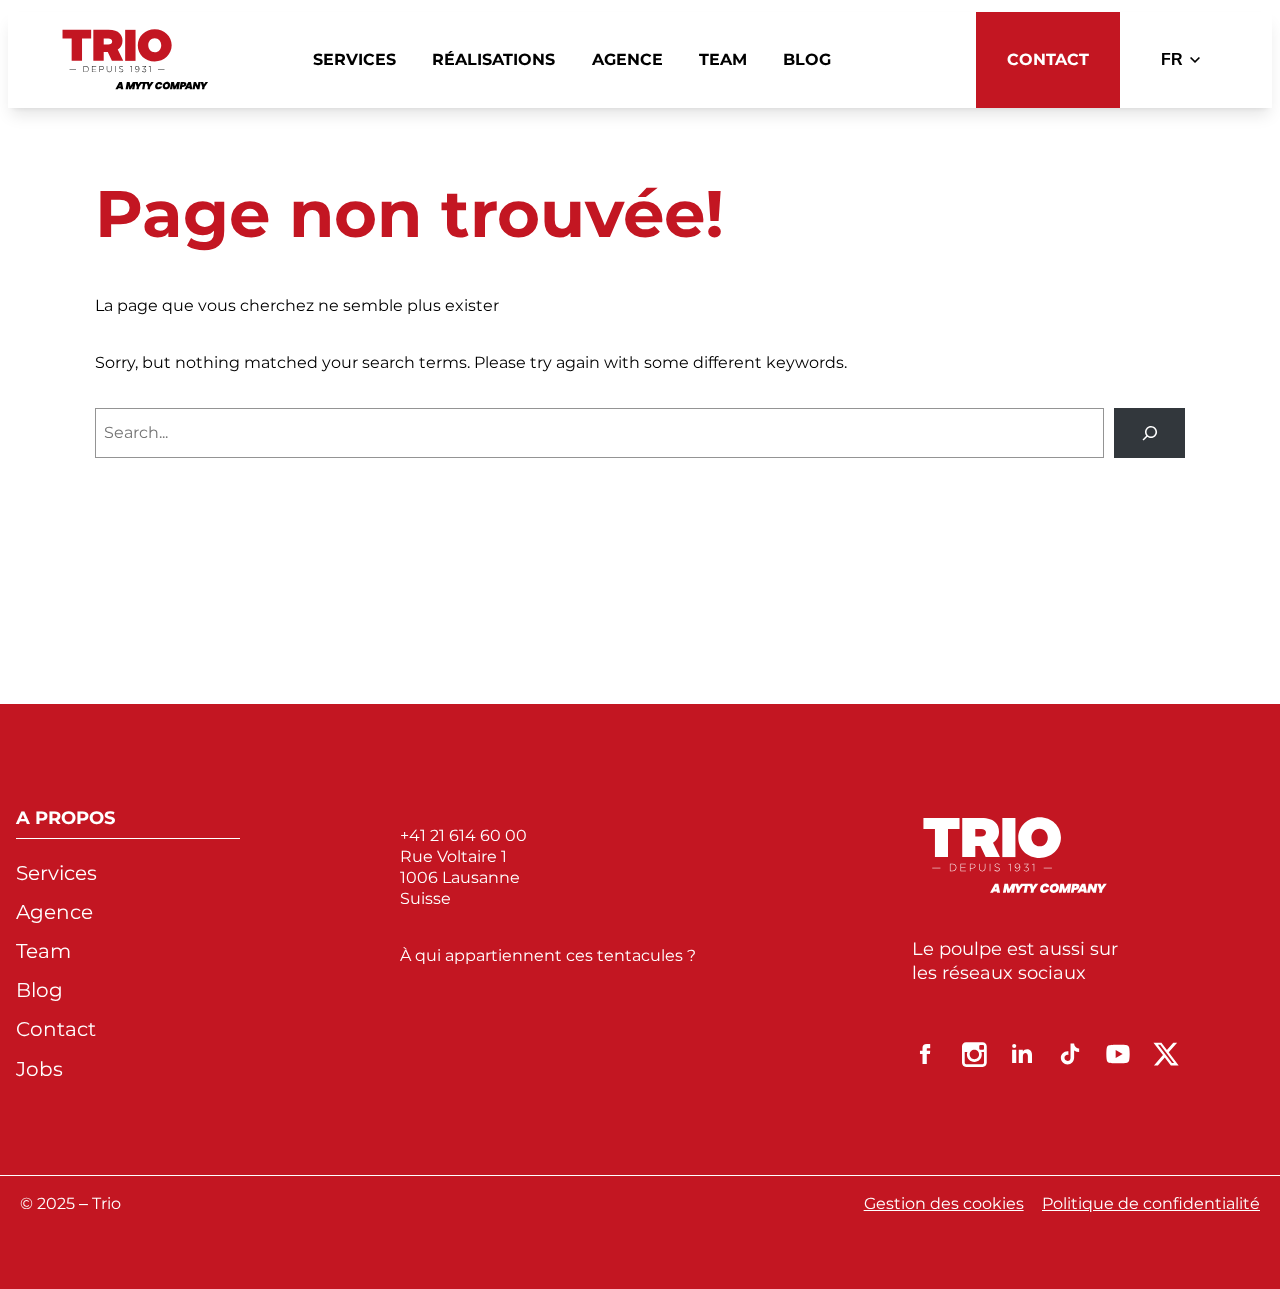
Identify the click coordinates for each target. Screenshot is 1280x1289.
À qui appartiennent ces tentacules (543, 955)
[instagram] (974, 1054)
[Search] (1149, 432)
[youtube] (1118, 1054)
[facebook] (926, 1054)
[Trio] (136, 60)
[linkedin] (1022, 1054)
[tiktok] (1070, 1054)
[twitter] (1166, 1054)
